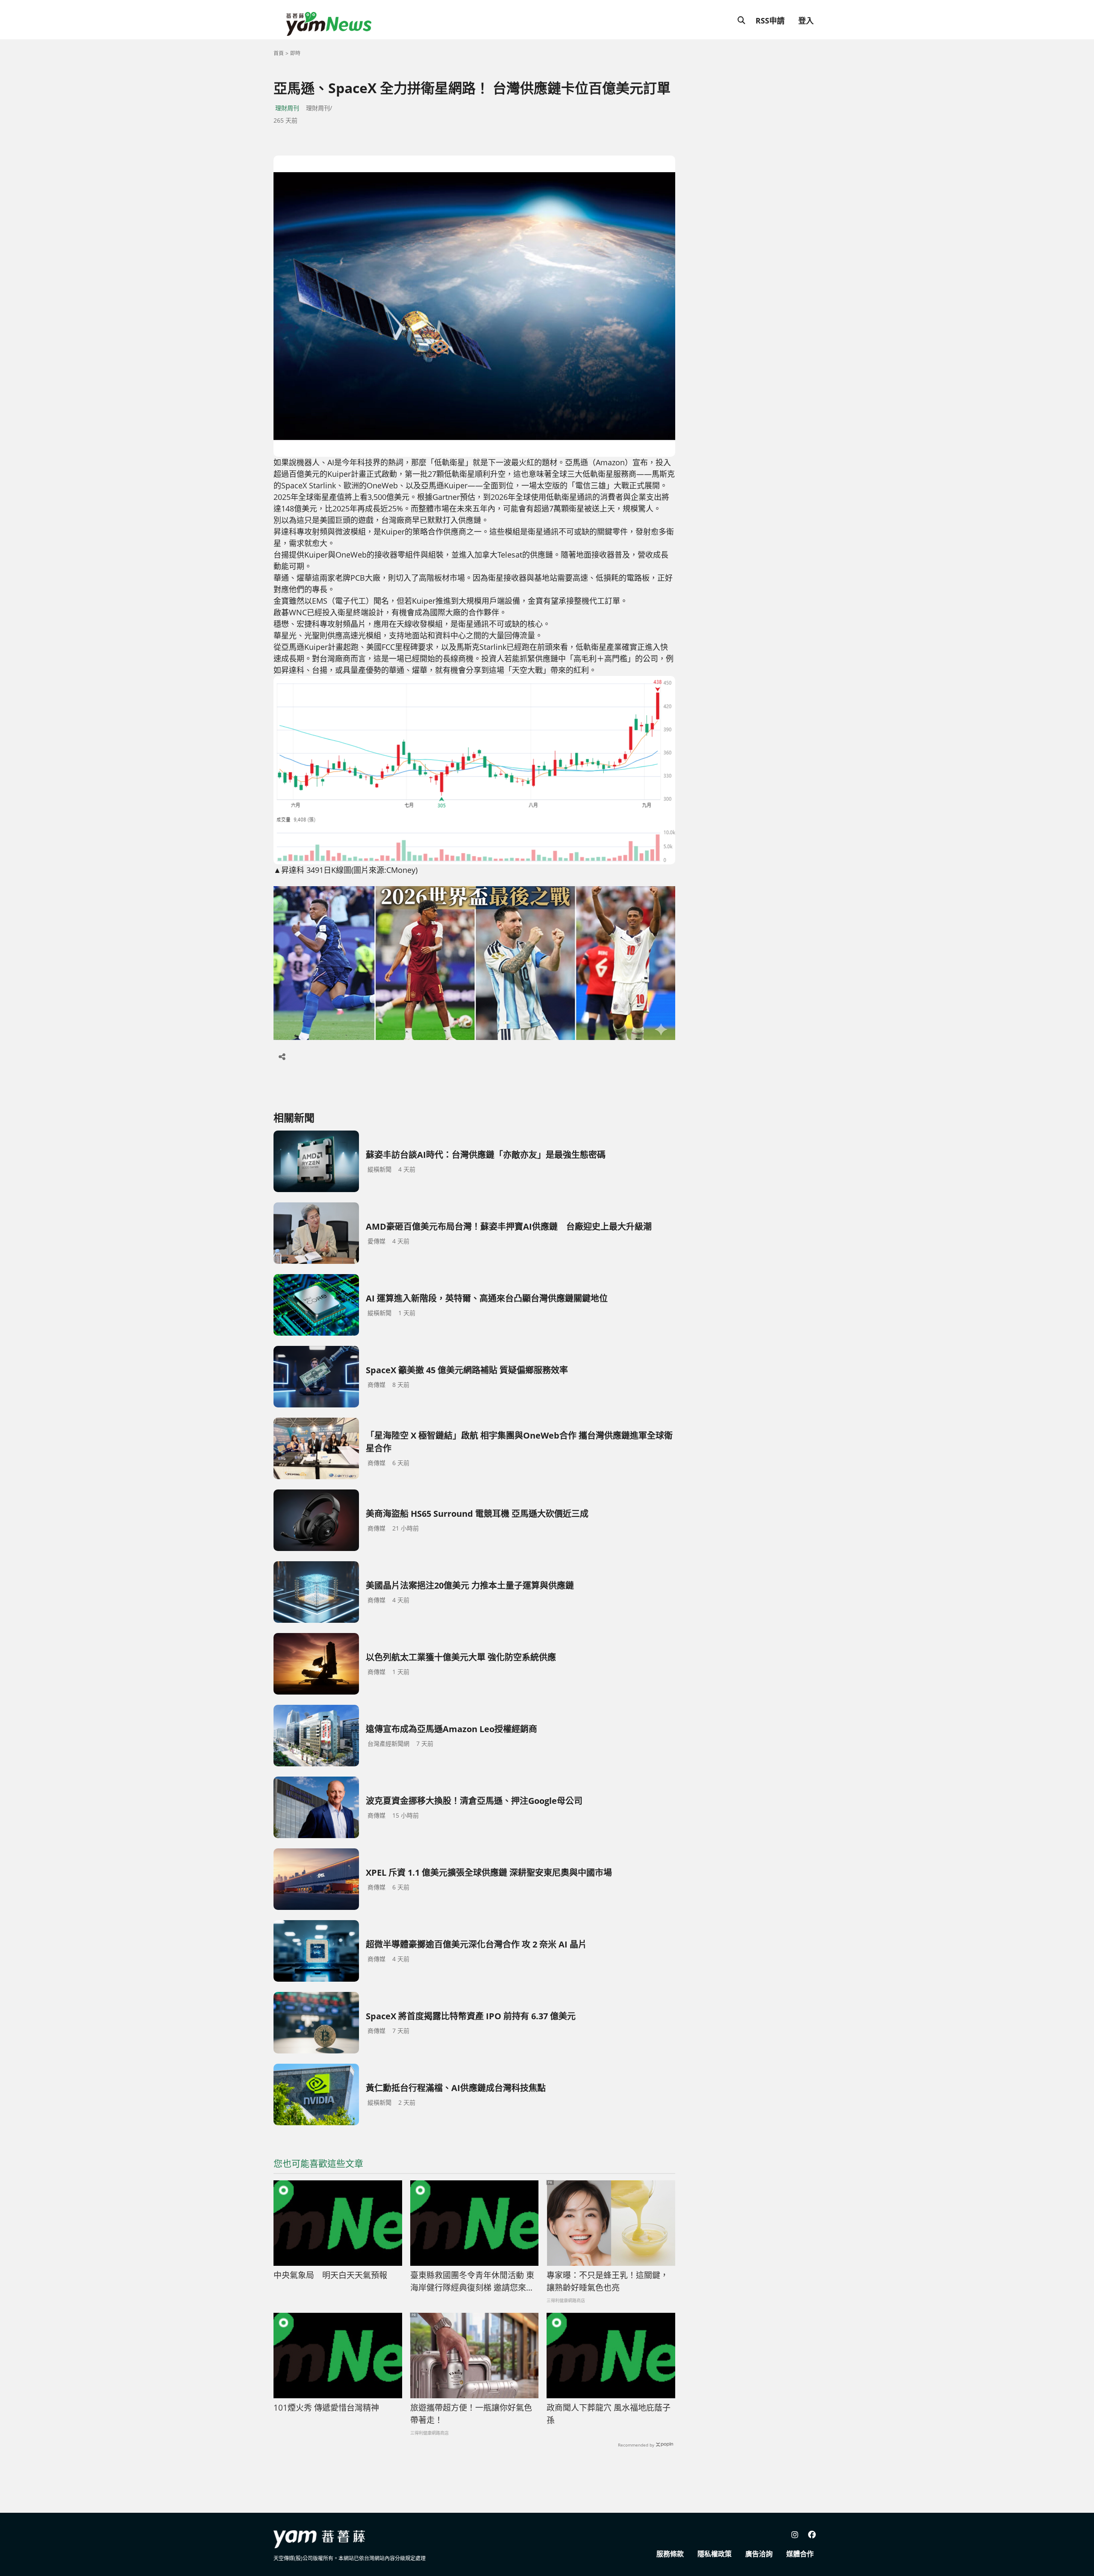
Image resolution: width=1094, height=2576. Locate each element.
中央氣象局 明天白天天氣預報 (330, 2275)
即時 (295, 53)
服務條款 (670, 2554)
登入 (806, 21)
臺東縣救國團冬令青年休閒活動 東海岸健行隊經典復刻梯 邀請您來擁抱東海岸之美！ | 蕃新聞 (472, 2282)
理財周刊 (287, 108)
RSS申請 (770, 21)
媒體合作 (800, 2554)
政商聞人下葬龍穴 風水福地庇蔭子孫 (609, 2414)
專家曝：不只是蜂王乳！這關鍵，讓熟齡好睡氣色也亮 (607, 2281)
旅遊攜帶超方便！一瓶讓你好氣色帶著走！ (471, 2414)
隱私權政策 (715, 2554)
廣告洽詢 (759, 2554)
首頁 (279, 53)
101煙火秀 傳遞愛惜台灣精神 (326, 2408)
